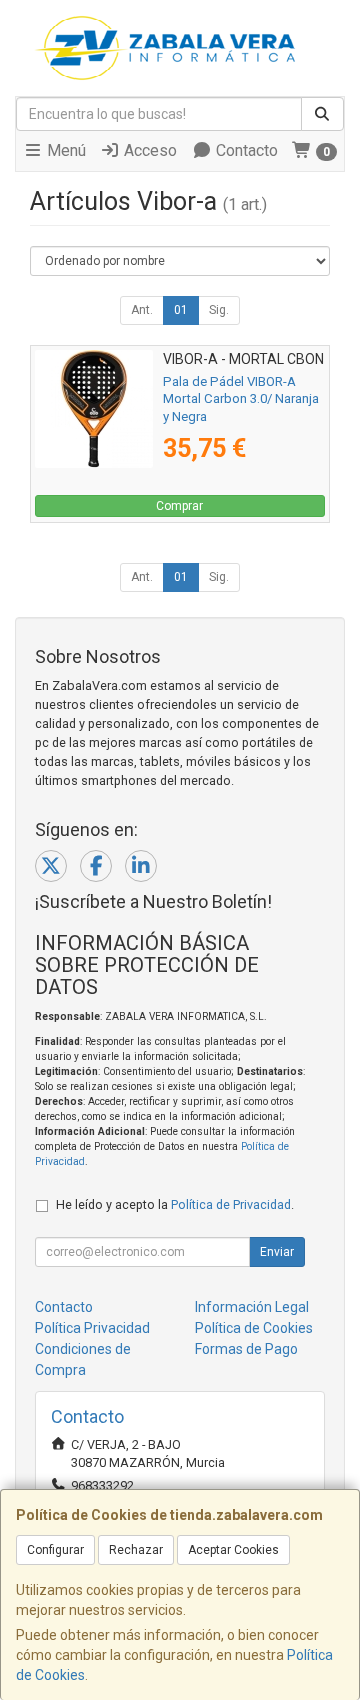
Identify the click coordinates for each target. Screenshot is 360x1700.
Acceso (148, 150)
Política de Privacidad (231, 1204)
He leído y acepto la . (175, 1204)
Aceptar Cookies (233, 1550)
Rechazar (136, 1550)
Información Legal (252, 1307)
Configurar (55, 1550)
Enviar (277, 1252)
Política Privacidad (92, 1328)
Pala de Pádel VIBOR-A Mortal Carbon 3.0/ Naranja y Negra (241, 399)
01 (181, 310)
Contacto (245, 150)
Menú (64, 150)
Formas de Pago (246, 1349)
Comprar (179, 506)
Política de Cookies (254, 1328)
